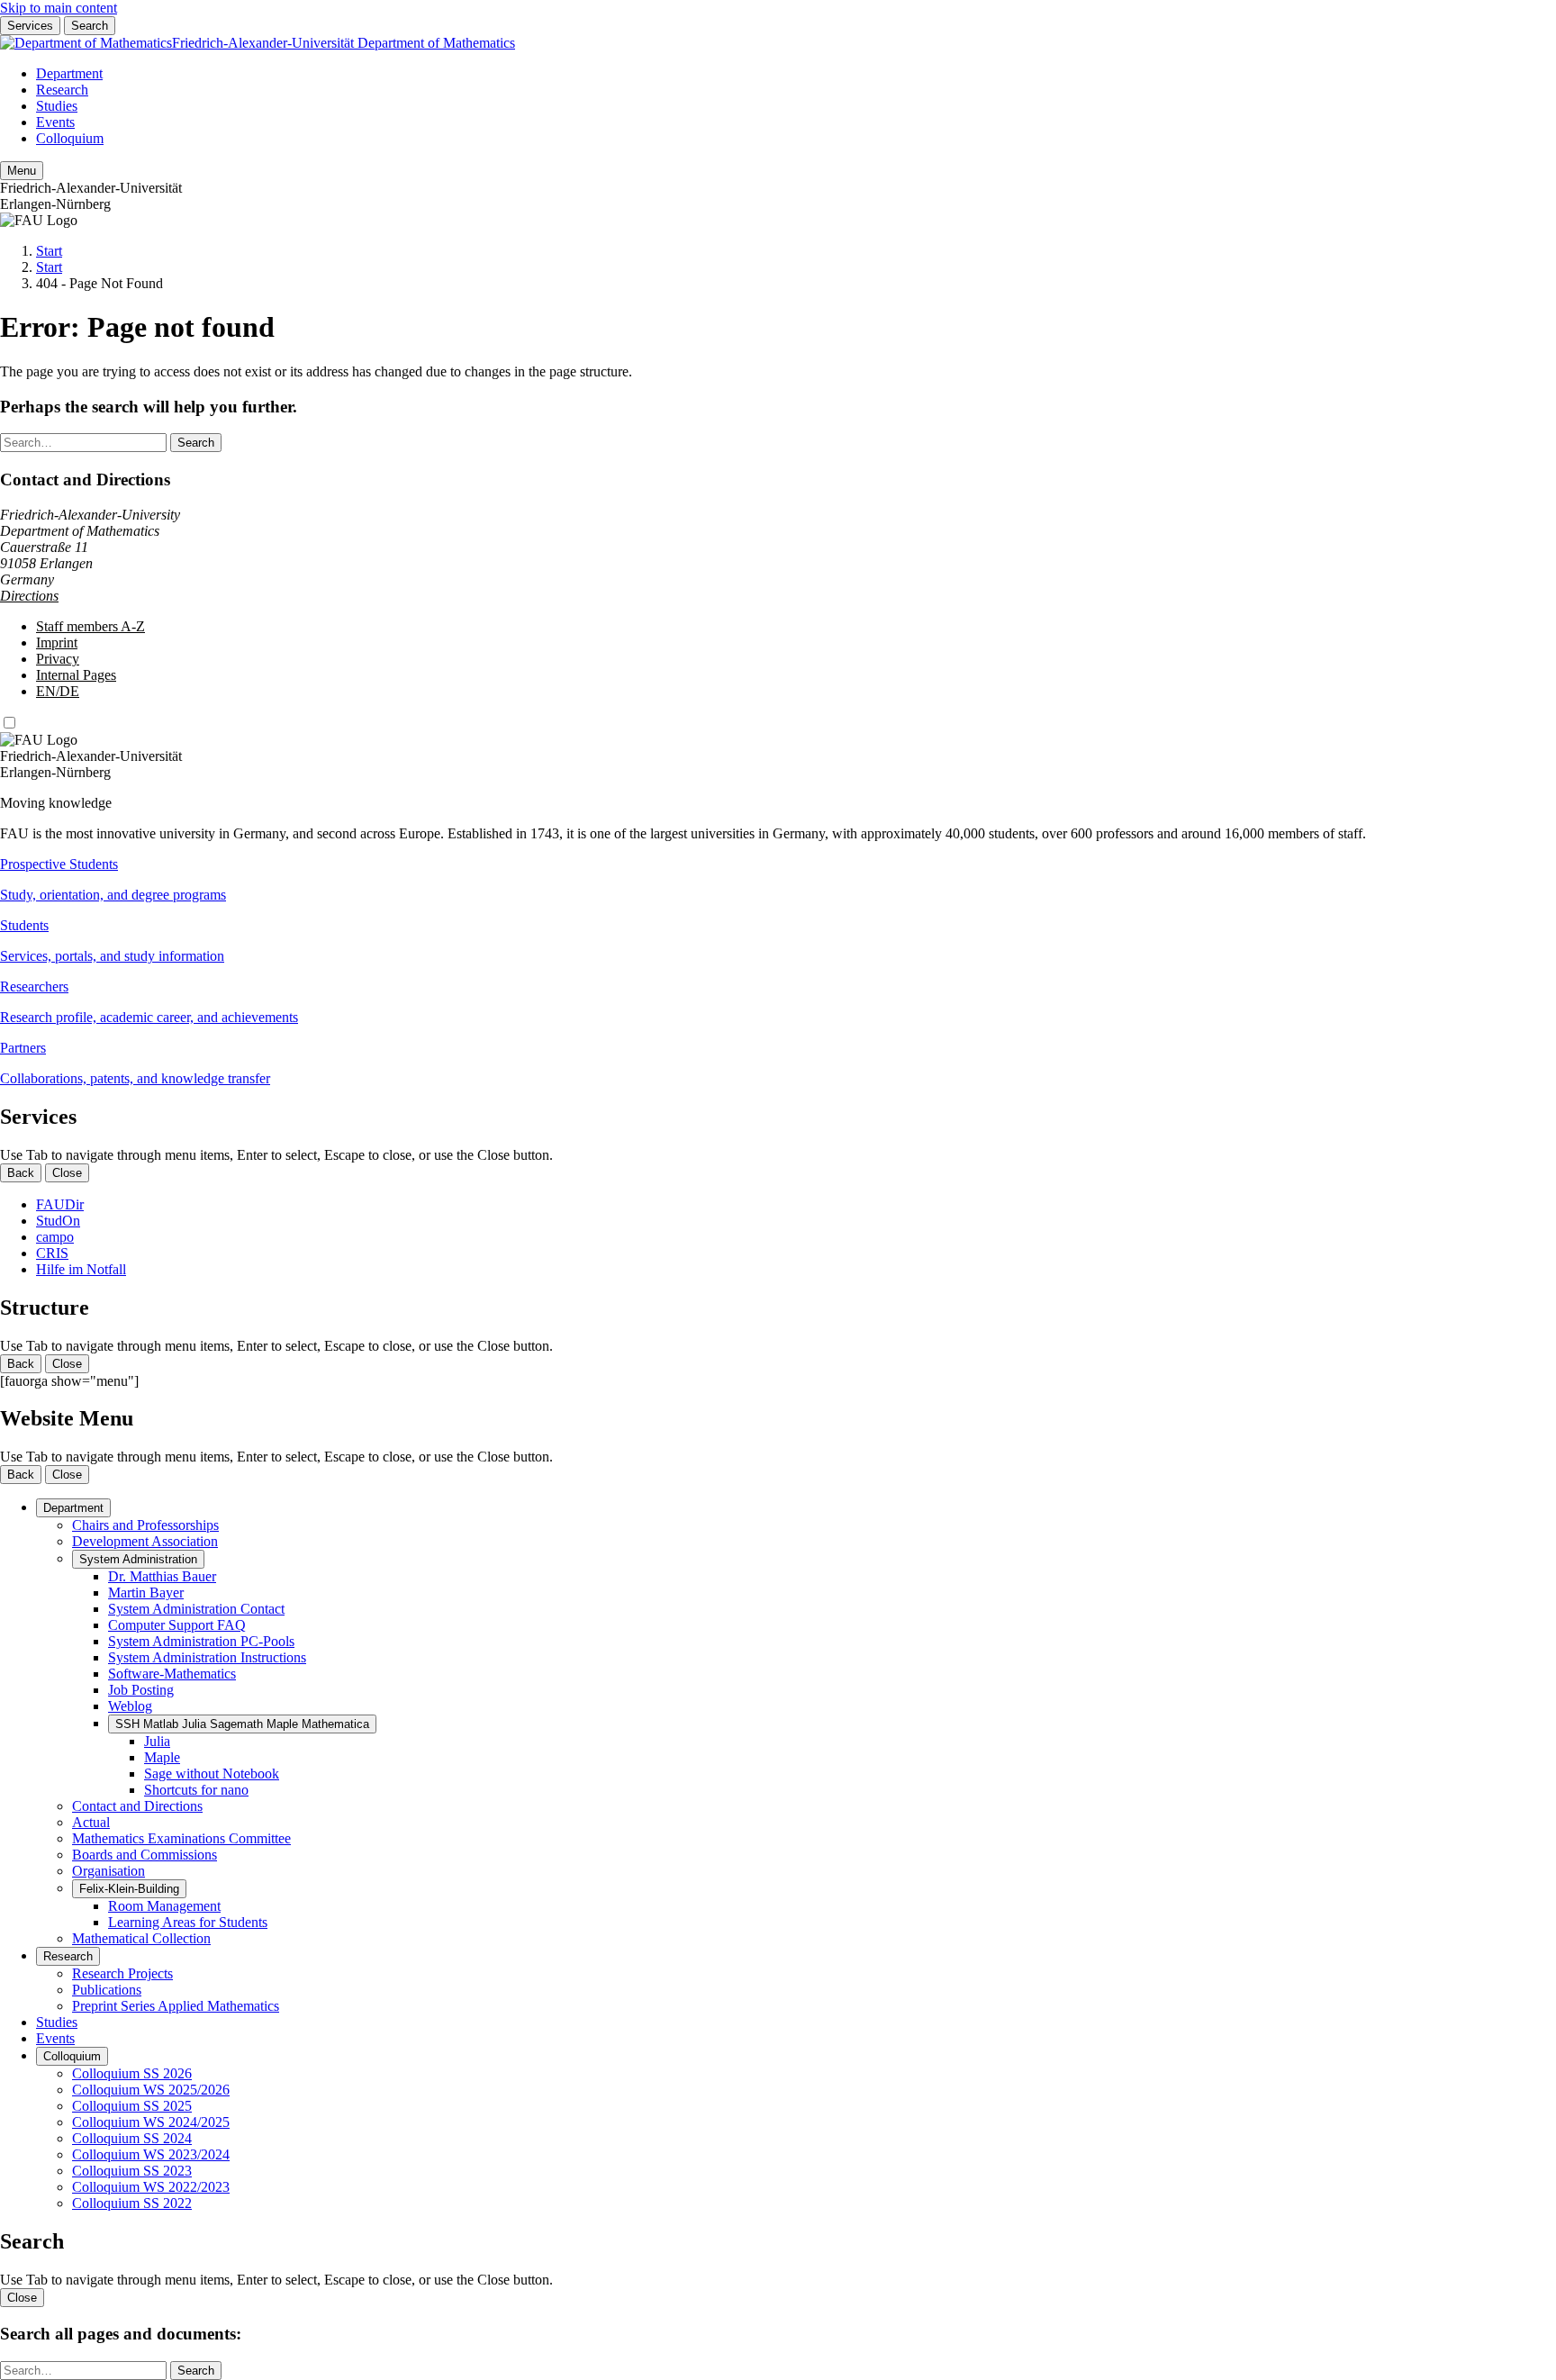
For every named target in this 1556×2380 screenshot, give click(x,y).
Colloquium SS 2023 (132, 2171)
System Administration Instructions (207, 1657)
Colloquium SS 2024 (132, 2138)
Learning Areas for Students (188, 1922)
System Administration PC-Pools (201, 1641)
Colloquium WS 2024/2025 (151, 2122)
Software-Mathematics (172, 1674)
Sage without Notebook (212, 1774)
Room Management (164, 1906)
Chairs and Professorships (145, 1525)
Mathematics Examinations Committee (181, 1838)
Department (69, 73)
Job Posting (141, 1690)
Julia (157, 1741)
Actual (91, 1822)
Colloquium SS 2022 (132, 2203)
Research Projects (122, 1973)
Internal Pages (76, 675)
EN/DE (58, 691)
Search (90, 26)
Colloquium (70, 138)
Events (55, 122)
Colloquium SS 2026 (132, 2073)
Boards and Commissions (145, 1855)
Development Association (145, 1541)
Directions (29, 596)
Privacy (58, 659)
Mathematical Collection (141, 1938)
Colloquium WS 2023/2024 (151, 2154)
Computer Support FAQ (177, 1625)
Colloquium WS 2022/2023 (151, 2187)
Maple (162, 1757)
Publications (107, 1990)
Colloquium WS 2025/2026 (151, 2090)
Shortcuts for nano (196, 1790)
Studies (57, 106)
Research (62, 90)
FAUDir (60, 1204)
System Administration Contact (196, 1609)
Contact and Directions (137, 1806)
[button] (778, 880)
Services (30, 26)
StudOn (58, 1221)
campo (55, 1237)
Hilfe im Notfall (81, 1269)
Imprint (57, 643)
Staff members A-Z (90, 626)
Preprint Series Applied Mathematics (176, 2006)
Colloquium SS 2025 (132, 2106)
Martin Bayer (146, 1593)
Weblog (130, 1706)
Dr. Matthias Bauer (162, 1576)
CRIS (52, 1253)
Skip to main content (59, 8)
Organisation (109, 1871)
